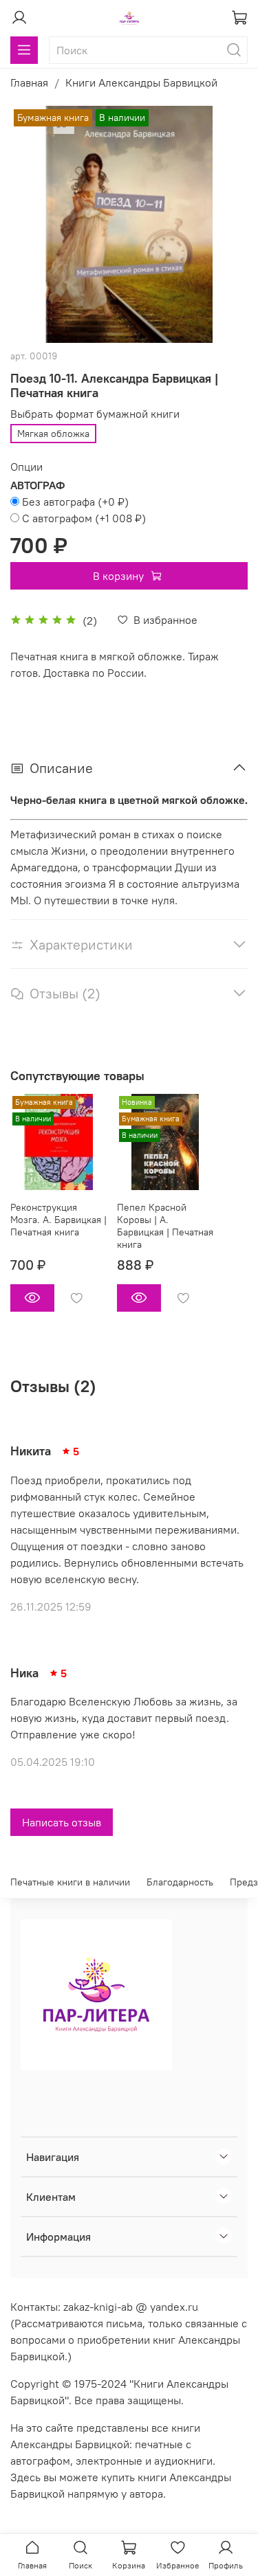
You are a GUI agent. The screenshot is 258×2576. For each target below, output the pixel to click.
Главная (29, 82)
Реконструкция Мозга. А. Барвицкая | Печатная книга (58, 1220)
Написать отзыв (62, 1822)
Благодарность (180, 1882)
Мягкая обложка (53, 434)
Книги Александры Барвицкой (141, 82)
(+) (75, 502)
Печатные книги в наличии (70, 1882)
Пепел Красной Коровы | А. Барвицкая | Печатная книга (165, 1226)
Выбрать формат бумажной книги (95, 414)
